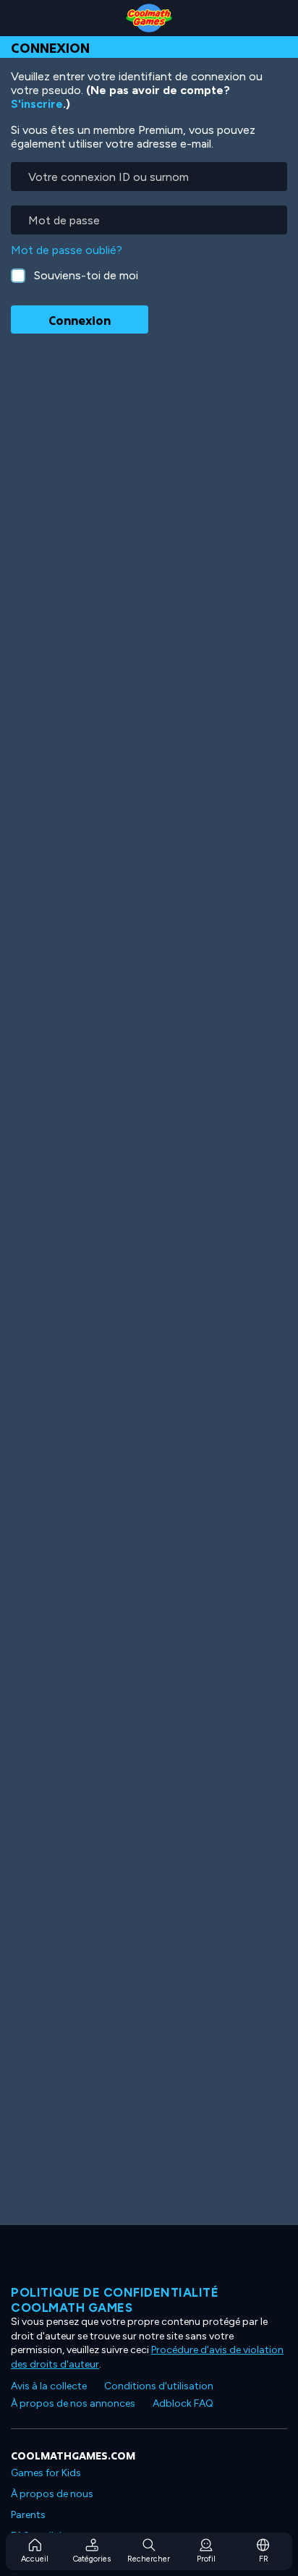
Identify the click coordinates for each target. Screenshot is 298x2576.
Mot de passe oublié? (67, 250)
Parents (28, 2515)
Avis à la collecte (49, 2386)
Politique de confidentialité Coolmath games (115, 2300)
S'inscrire (37, 104)
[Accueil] (149, 18)
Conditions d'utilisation (159, 2386)
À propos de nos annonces (73, 2403)
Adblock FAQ (183, 2403)
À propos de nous (52, 2494)
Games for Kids (46, 2473)
